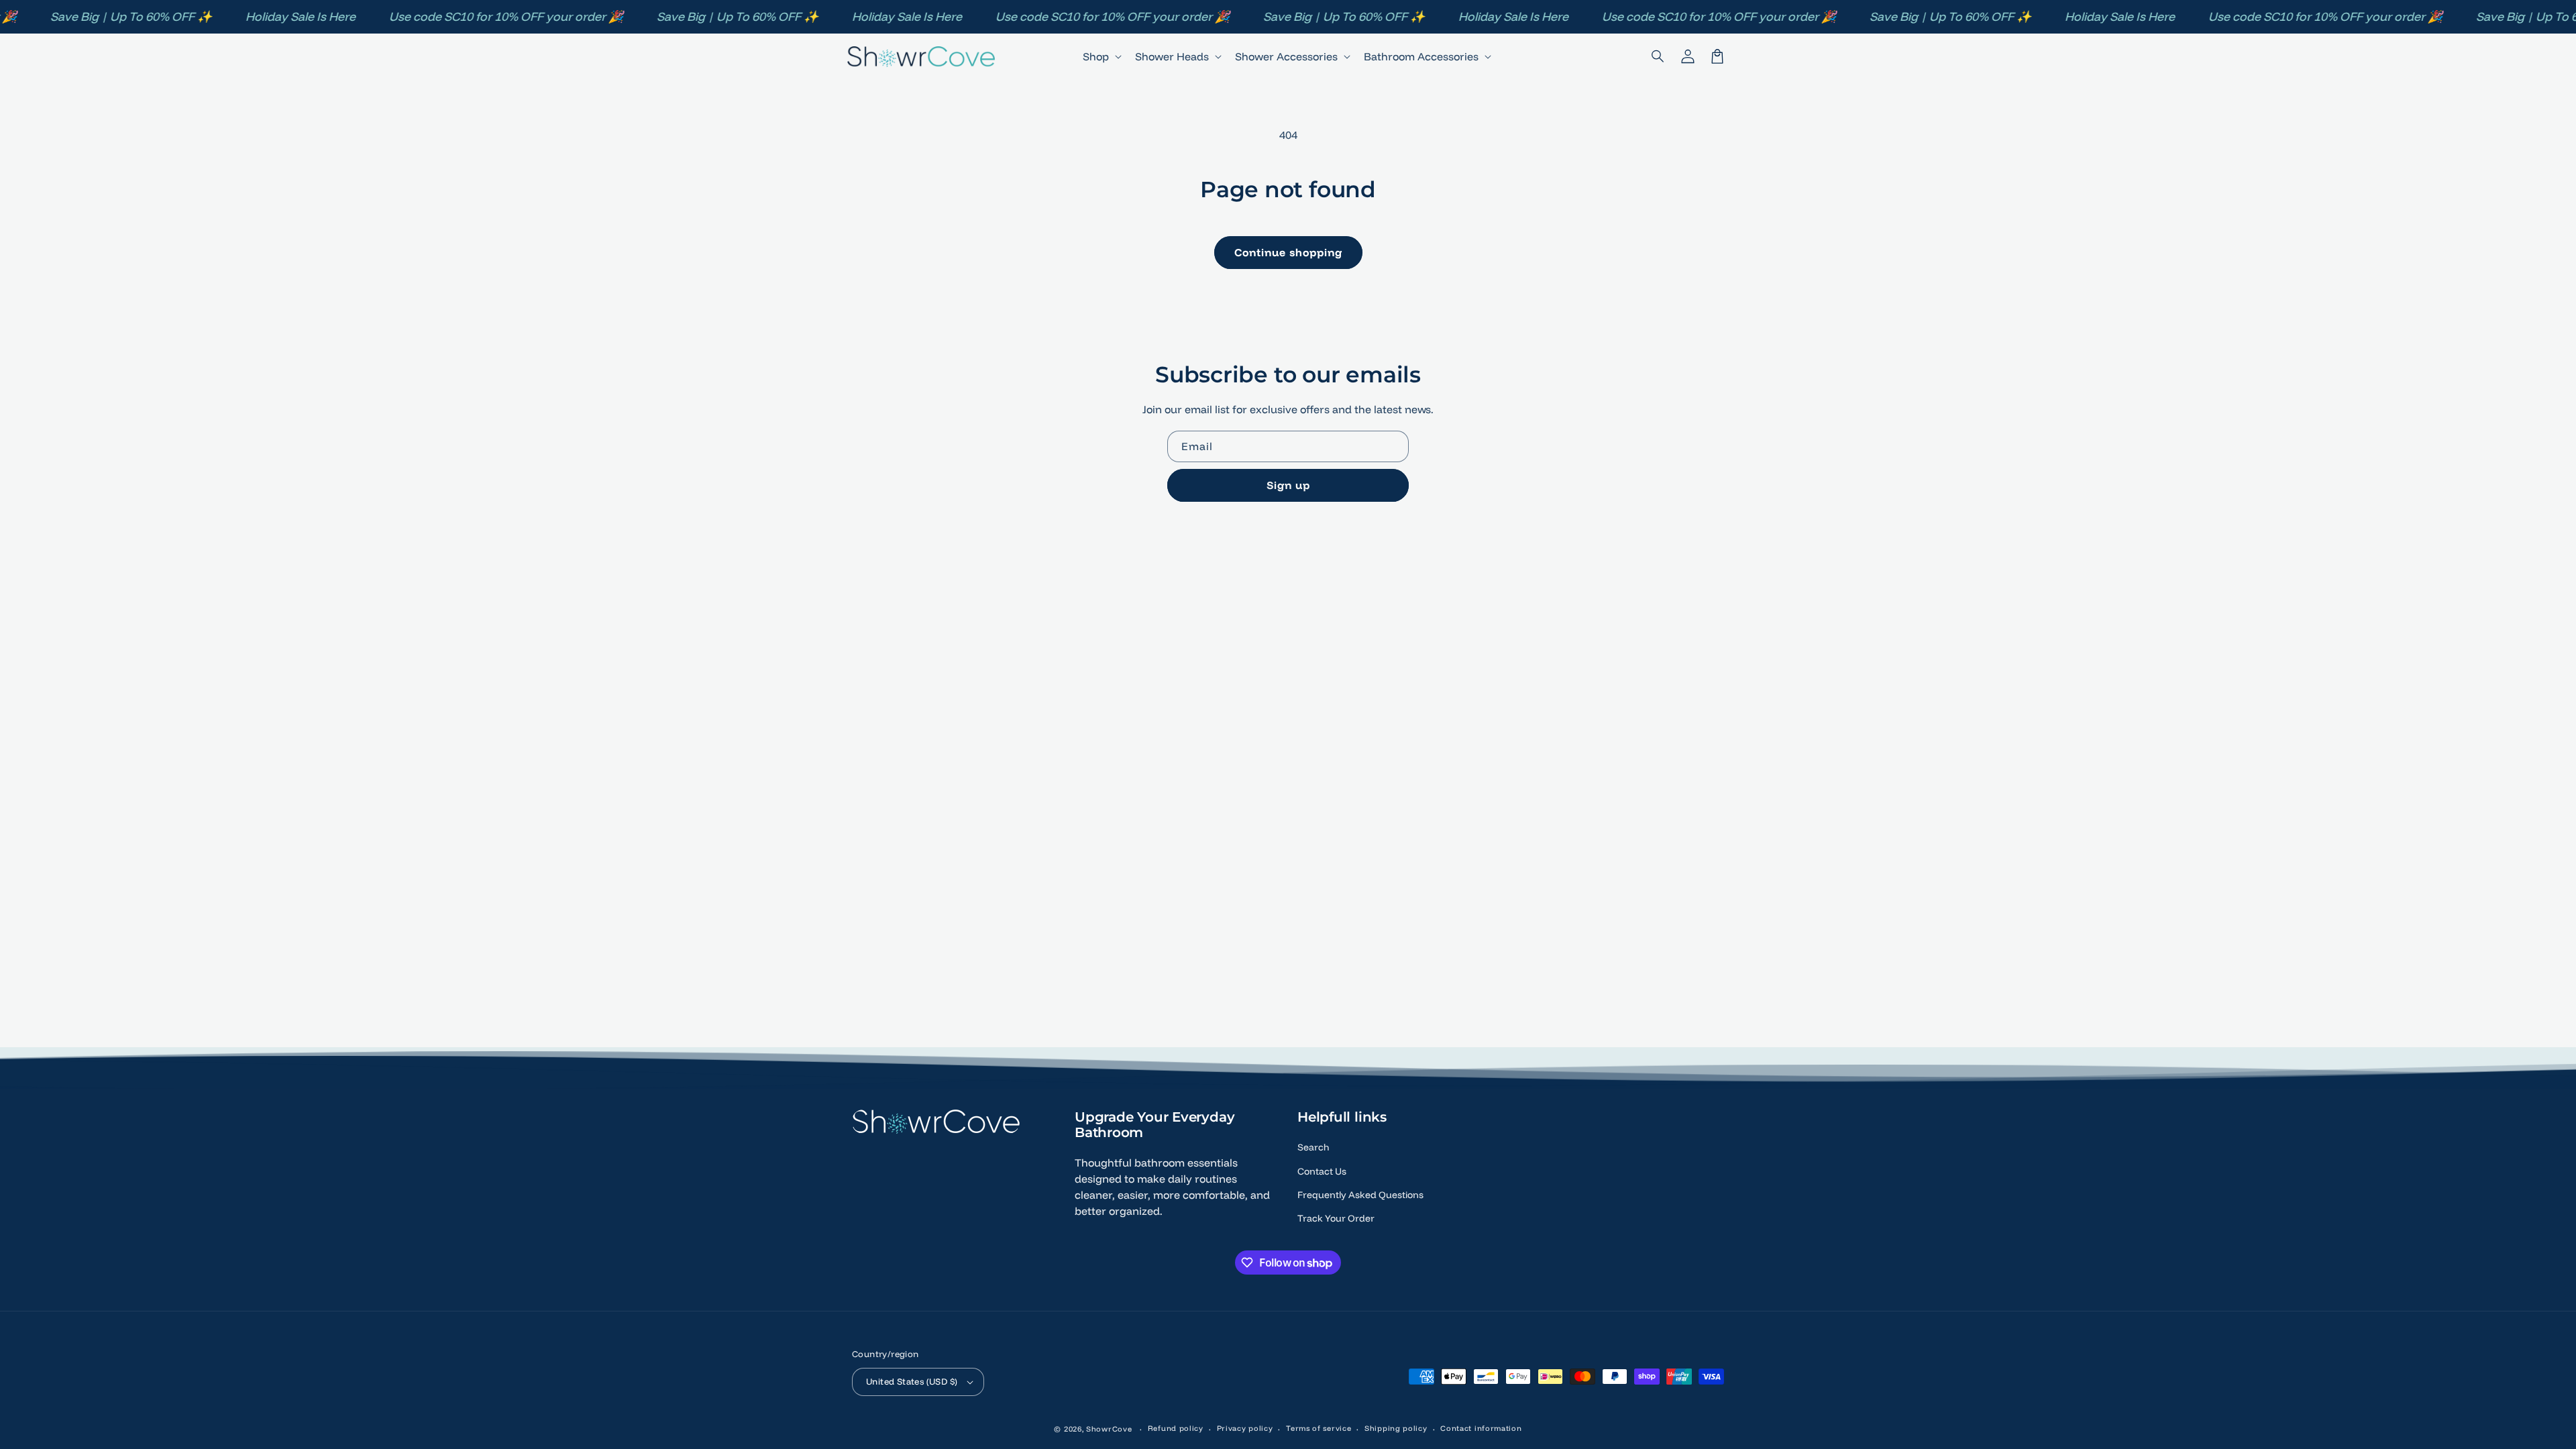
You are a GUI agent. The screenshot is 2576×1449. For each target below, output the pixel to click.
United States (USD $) (912, 1381)
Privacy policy (1245, 1428)
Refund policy (1176, 1428)
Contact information (1481, 1428)
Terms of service (1319, 1428)
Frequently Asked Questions (1360, 1195)
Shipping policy (1396, 1428)
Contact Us (1322, 1171)
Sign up (1288, 485)
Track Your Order (1336, 1218)
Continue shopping (1288, 252)
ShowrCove (1109, 1429)
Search (1313, 1147)
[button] (1658, 56)
